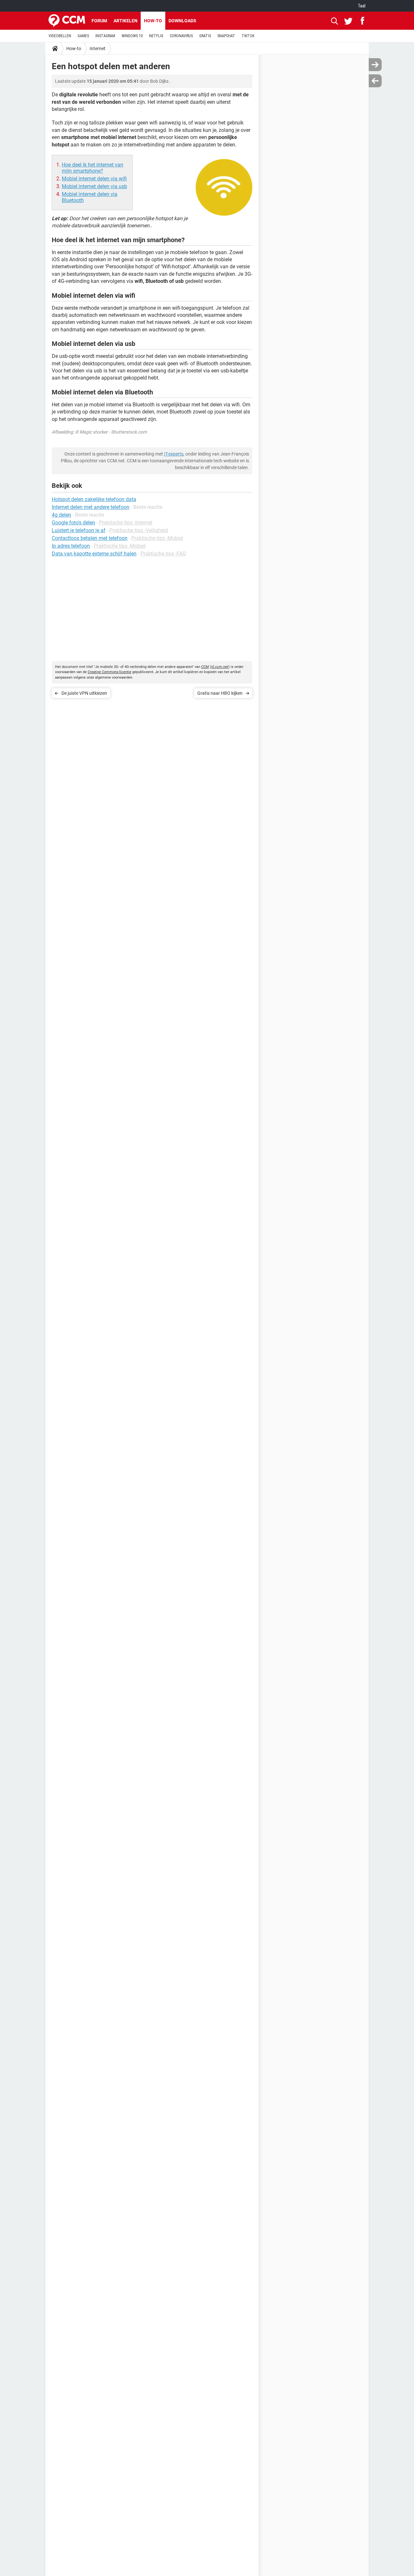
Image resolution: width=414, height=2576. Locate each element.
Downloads (182, 21)
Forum (99, 21)
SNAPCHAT (226, 36)
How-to (153, 21)
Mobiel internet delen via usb (94, 186)
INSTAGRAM (105, 36)
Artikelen (125, 21)
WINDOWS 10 (132, 36)
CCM (205, 667)
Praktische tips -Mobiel (157, 538)
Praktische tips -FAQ (163, 554)
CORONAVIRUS (181, 36)
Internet (98, 48)
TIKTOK (248, 36)
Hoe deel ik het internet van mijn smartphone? (93, 168)
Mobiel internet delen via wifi (94, 179)
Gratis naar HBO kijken (220, 693)
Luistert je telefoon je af (79, 530)
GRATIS (205, 36)
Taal (362, 6)
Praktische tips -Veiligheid (139, 530)
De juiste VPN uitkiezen (84, 693)
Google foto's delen (73, 523)
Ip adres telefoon (71, 546)
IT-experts (174, 454)
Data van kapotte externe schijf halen (94, 554)
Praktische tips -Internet (126, 523)
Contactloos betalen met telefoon (90, 538)
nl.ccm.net (220, 667)
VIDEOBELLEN (60, 36)
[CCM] (67, 21)
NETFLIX (156, 36)
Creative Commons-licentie (109, 672)
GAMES (83, 36)
